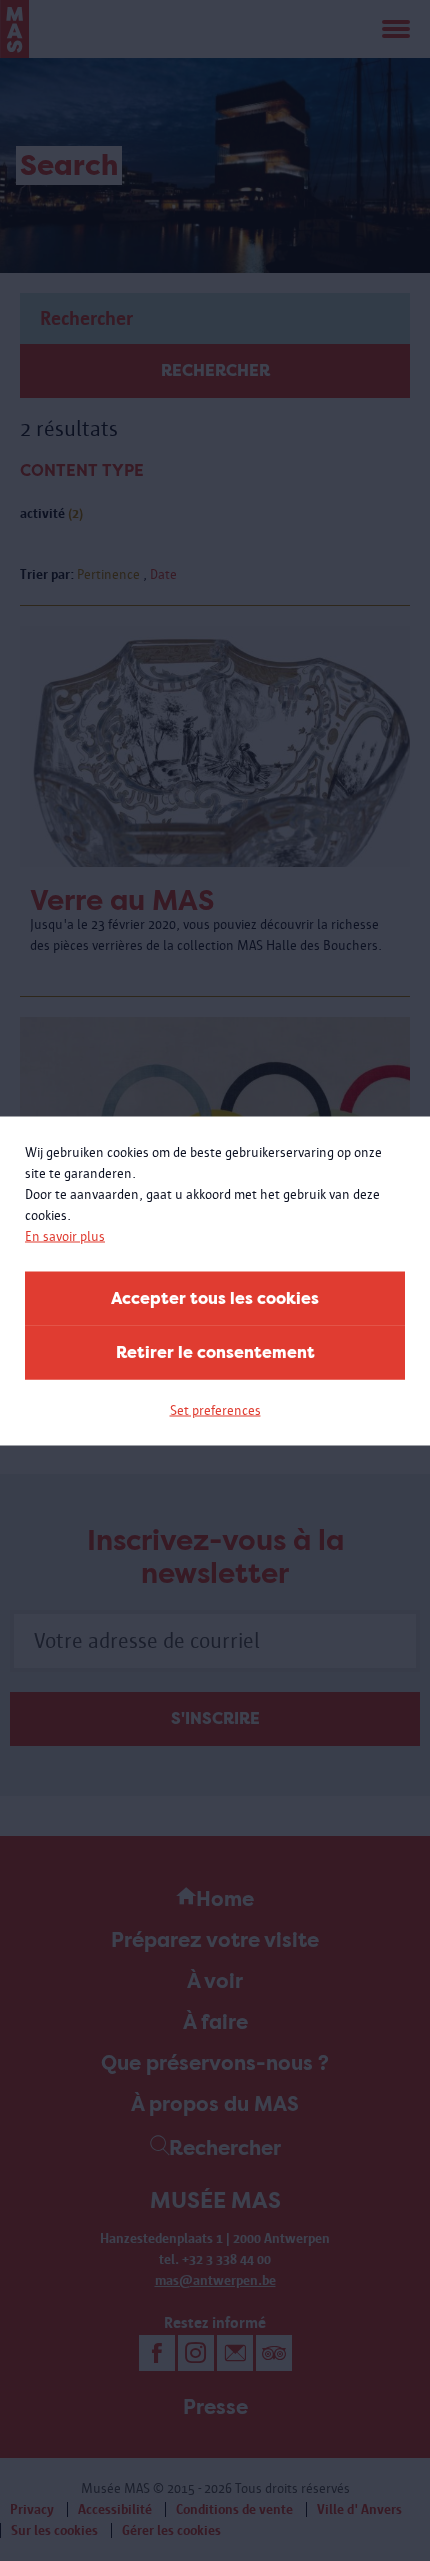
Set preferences (215, 1409)
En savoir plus (65, 1235)
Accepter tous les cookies (215, 1297)
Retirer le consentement (215, 1351)
